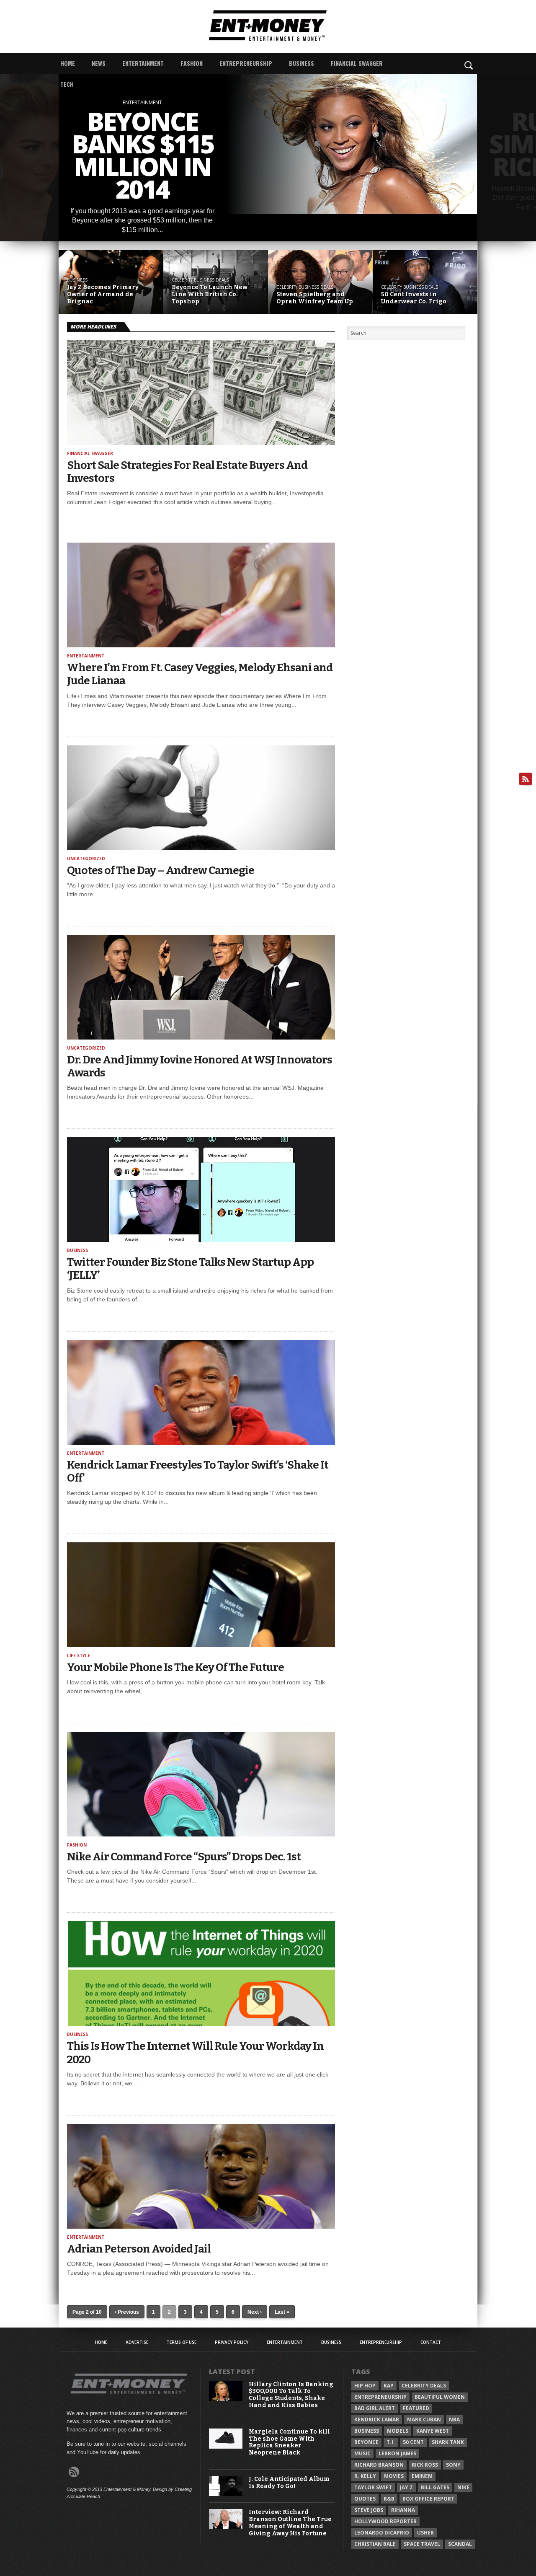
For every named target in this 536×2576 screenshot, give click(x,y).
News (99, 63)
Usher (425, 2533)
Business (301, 63)
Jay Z (406, 2487)
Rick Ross (425, 2465)
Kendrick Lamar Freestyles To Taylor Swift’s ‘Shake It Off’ (198, 1472)
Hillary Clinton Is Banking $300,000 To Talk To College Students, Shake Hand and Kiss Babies (291, 2395)
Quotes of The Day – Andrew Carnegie (161, 870)
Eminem (422, 2476)
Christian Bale (375, 2544)
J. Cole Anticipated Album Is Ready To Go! (289, 2483)
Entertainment (143, 63)
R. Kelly (365, 2476)
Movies (394, 2476)
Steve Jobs (369, 2510)
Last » (282, 2312)
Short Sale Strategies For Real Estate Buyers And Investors (187, 472)
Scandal (460, 2544)
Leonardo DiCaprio (382, 2533)
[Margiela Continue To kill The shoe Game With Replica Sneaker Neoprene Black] (226, 2447)
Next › (255, 2312)
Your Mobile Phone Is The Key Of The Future (175, 1667)
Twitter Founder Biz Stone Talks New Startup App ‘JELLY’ (190, 1269)
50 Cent (413, 2442)
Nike (463, 2487)
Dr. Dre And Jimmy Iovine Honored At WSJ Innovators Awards (200, 1066)
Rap (389, 2386)
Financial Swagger (357, 63)
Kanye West (433, 2431)
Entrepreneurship (246, 63)
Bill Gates (435, 2487)
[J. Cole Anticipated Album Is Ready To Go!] (226, 2494)
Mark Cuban (424, 2420)
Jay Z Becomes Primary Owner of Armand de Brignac (103, 295)
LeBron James (397, 2453)
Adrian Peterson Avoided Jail (139, 2249)
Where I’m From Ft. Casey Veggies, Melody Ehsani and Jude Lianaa (200, 674)
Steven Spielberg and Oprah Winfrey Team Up (315, 298)
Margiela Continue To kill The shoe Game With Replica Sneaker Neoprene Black (289, 2442)
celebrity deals (424, 2386)
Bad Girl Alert (375, 2408)
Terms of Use (182, 2342)
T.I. (391, 2442)
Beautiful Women (440, 2397)
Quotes (365, 2499)
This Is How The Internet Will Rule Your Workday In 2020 (195, 2053)
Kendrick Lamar (377, 2420)
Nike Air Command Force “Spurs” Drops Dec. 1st (184, 1857)
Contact (431, 2342)
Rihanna (403, 2510)
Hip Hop (365, 2386)
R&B (389, 2499)
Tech (67, 84)
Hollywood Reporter (385, 2521)
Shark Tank (448, 2442)
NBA (454, 2420)
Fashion (192, 63)
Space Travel (422, 2544)
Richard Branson (379, 2465)
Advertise (137, 2342)
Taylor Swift (373, 2487)
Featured (416, 2408)
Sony (453, 2465)
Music (362, 2453)
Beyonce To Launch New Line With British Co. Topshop (210, 295)
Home (68, 63)
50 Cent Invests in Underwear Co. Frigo (414, 298)
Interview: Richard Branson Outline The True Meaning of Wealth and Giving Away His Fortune (290, 2523)
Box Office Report (428, 2499)
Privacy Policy (232, 2342)
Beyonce (366, 2442)
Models (398, 2431)
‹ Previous (127, 2312)
